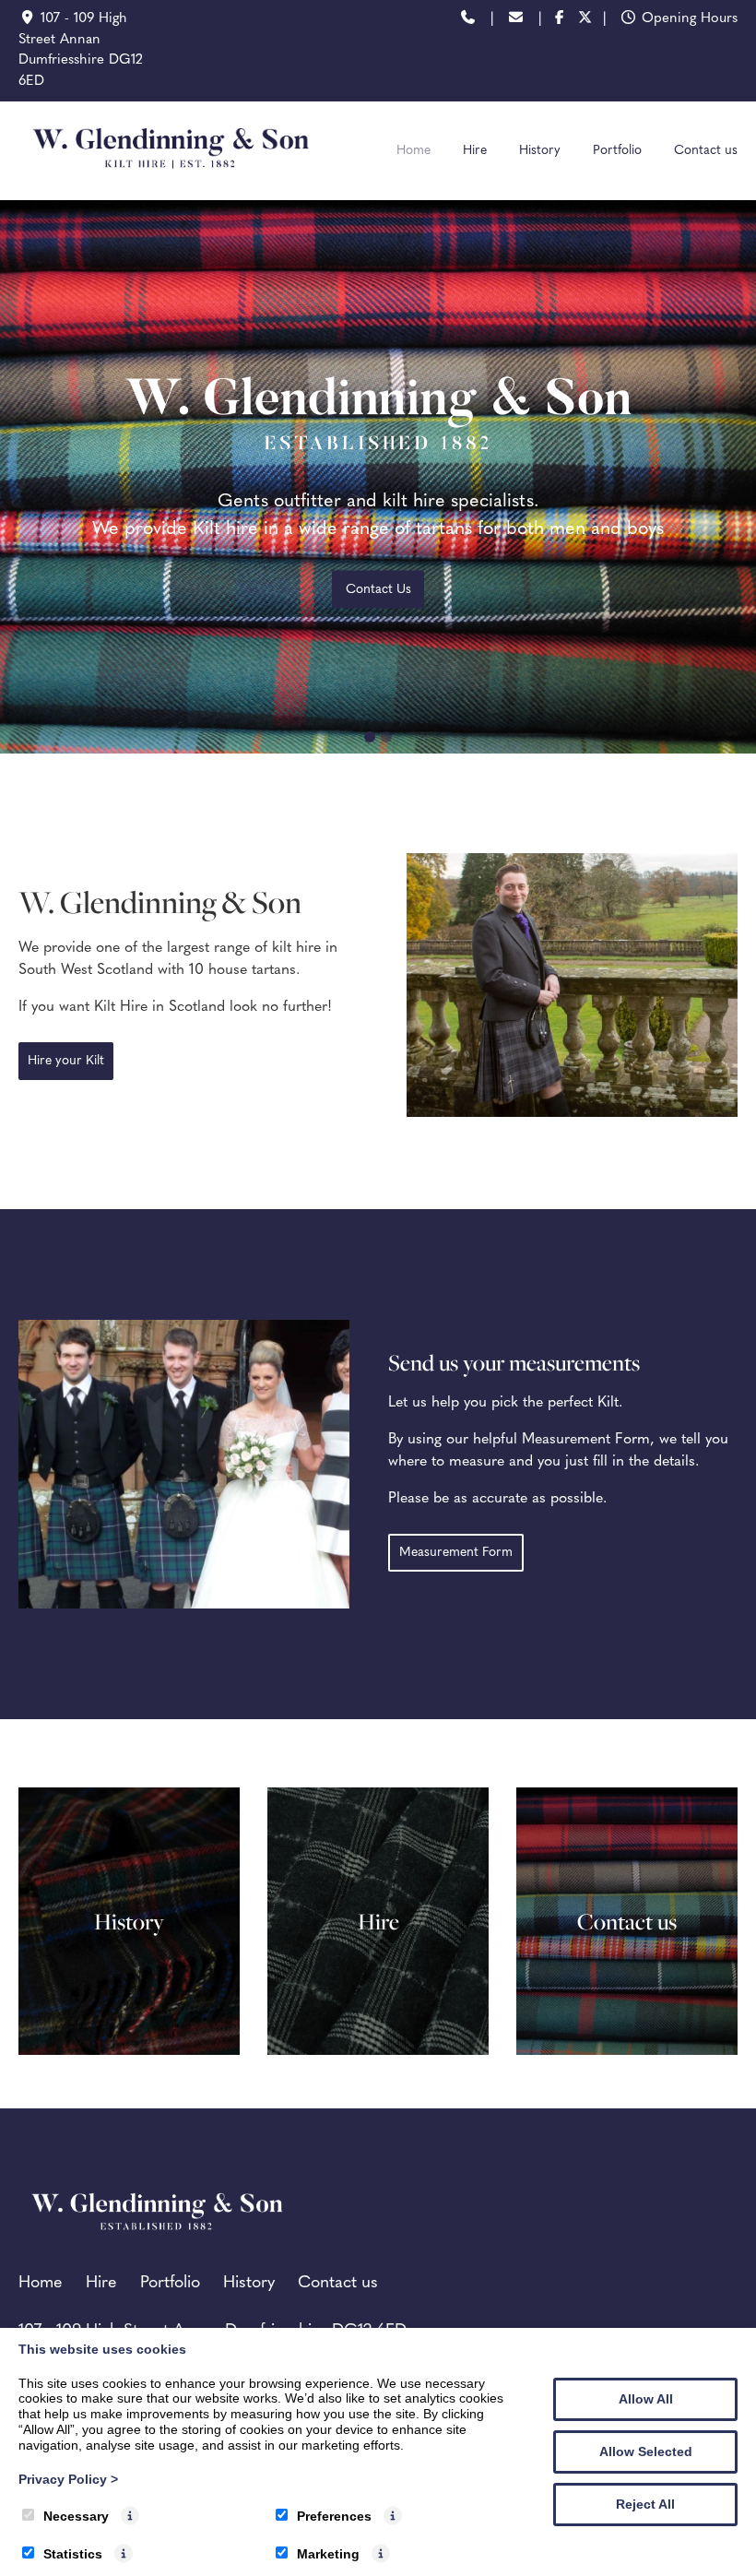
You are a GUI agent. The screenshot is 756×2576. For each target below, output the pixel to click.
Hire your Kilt (66, 1061)
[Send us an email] (516, 20)
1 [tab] (370, 737)
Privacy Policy (68, 2479)
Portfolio (617, 151)
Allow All (646, 2399)
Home (413, 151)
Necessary (76, 2516)
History (540, 151)
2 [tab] (386, 737)
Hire (475, 151)
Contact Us (378, 590)
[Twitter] (586, 20)
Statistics (73, 2554)
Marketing (328, 2554)
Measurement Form (456, 1553)
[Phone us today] (468, 20)
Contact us (706, 151)
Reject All (645, 2504)
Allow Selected (646, 2451)
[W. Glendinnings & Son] (171, 180)
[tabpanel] (378, 477)
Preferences (334, 2516)
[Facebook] (559, 20)
